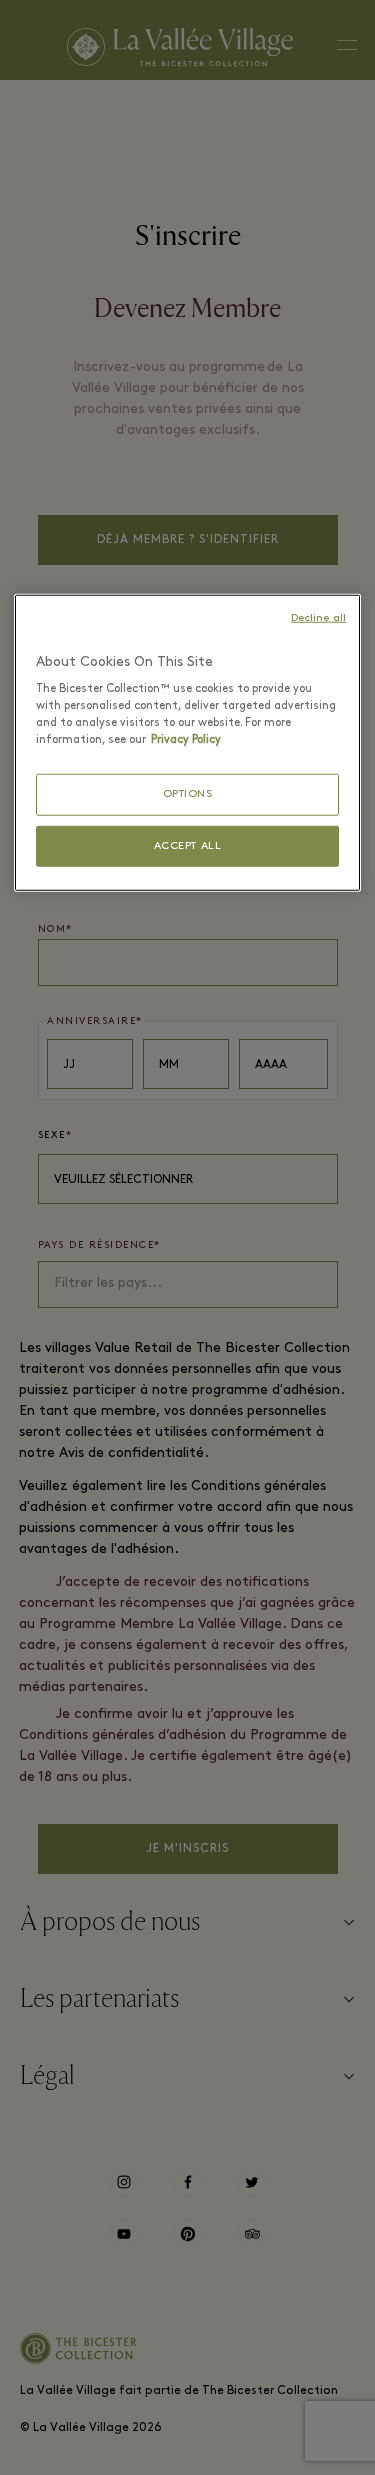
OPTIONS (188, 794)
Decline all (318, 617)
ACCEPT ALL (188, 845)
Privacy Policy (186, 740)
